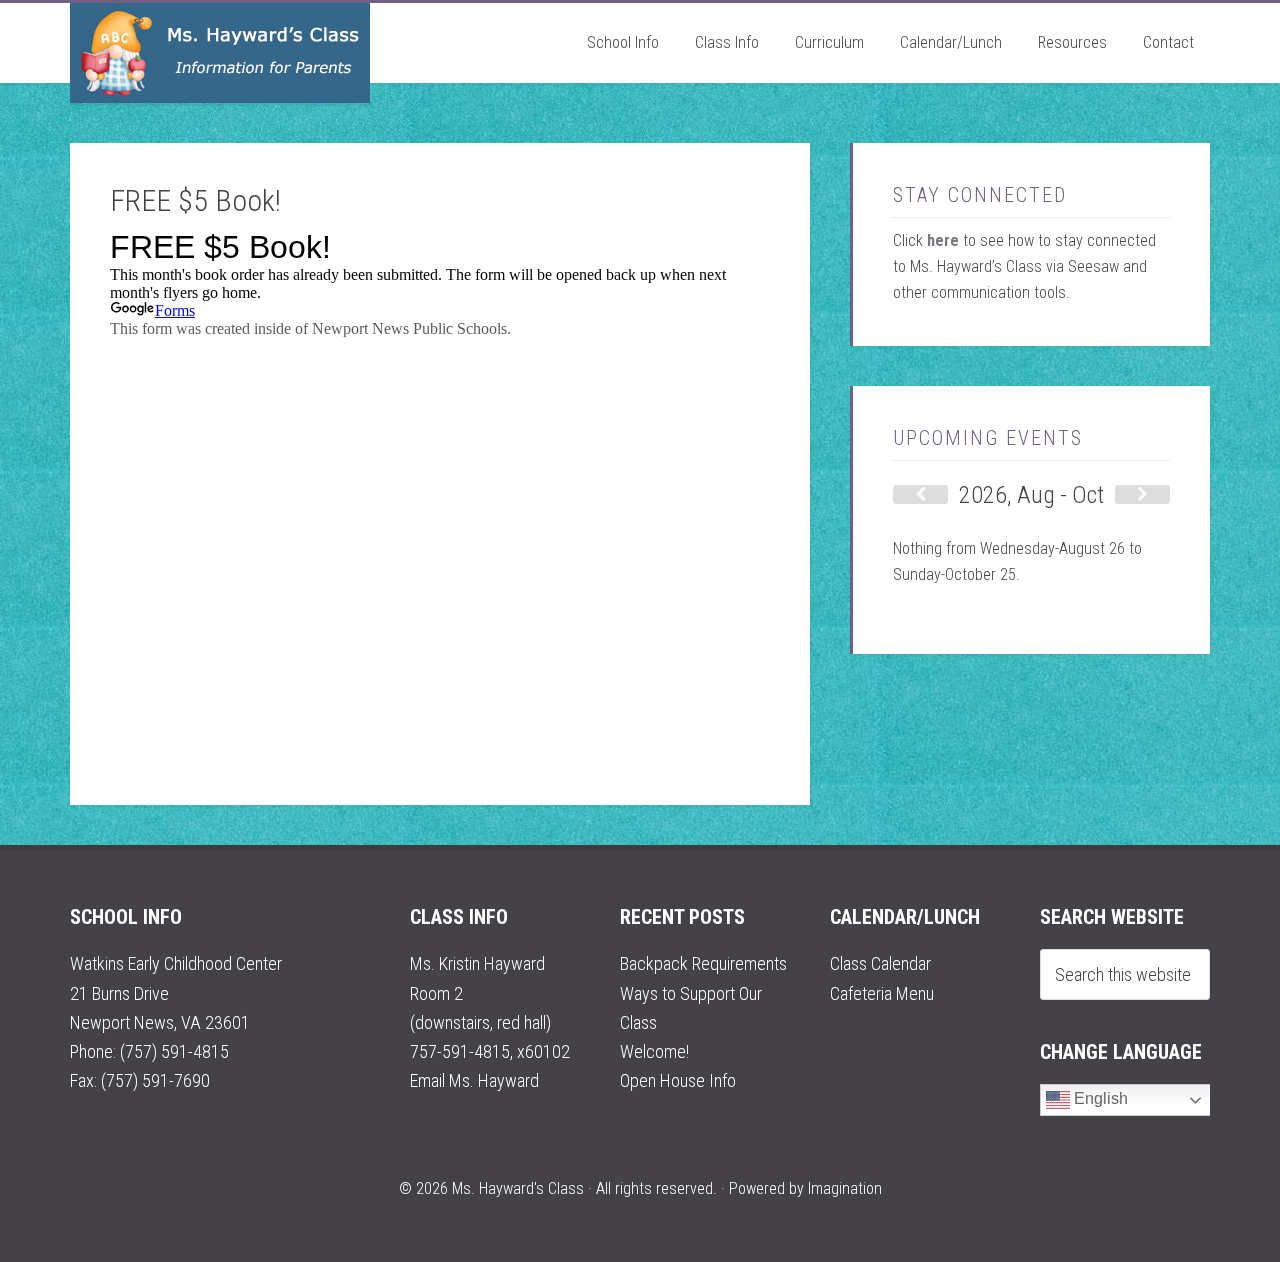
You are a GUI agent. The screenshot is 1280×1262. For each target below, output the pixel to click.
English (1099, 1098)
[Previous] (920, 494)
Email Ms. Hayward (474, 1080)
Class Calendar (880, 963)
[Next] (1142, 494)
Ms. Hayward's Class (220, 53)
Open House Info (678, 1080)
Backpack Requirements (703, 963)
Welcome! (654, 1051)
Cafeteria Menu (882, 993)
